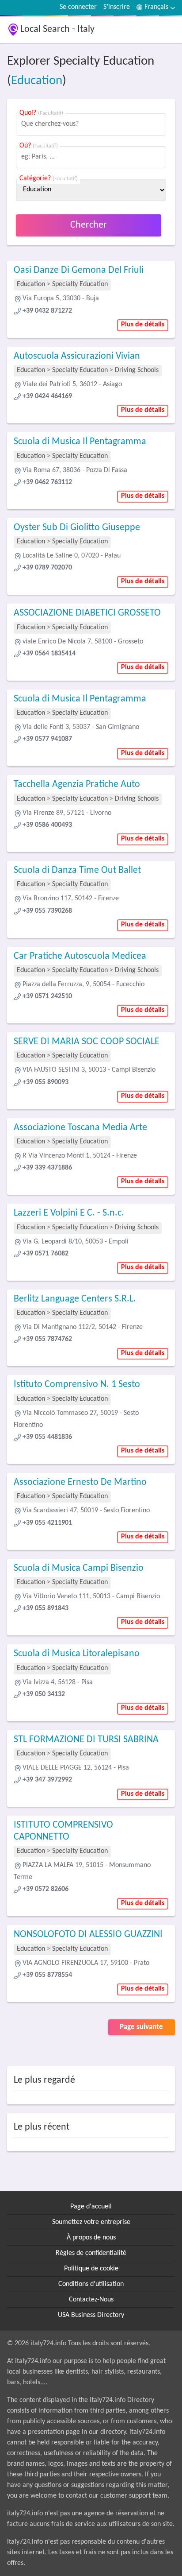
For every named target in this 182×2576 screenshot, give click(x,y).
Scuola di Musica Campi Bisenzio (79, 1568)
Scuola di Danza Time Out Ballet (77, 870)
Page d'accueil (91, 2207)
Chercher (89, 225)
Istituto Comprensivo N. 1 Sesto (77, 1385)
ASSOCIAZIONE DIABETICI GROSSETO (87, 613)
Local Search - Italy (57, 29)
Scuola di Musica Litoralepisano (77, 1654)
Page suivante (141, 2027)
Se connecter (78, 7)
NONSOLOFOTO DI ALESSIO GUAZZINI (88, 1935)
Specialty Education (80, 284)
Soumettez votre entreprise (91, 2222)
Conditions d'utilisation (91, 2284)
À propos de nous (91, 2238)
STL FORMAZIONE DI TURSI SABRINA (86, 1740)
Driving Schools (137, 370)
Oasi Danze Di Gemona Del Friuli (79, 270)
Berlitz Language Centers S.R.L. (75, 1299)
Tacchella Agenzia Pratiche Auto (77, 784)
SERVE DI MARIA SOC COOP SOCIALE (87, 1042)
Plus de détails (143, 325)
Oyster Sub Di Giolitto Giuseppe (77, 528)
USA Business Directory (91, 2315)
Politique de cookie (91, 2269)
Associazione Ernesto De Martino (80, 1482)
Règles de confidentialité (91, 2253)
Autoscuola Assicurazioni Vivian (77, 356)
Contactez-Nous (91, 2300)
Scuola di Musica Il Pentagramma (80, 442)
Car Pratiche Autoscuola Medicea (80, 956)
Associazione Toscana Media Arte (80, 1128)
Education (37, 81)
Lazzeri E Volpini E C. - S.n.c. (69, 1213)
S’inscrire (117, 7)
